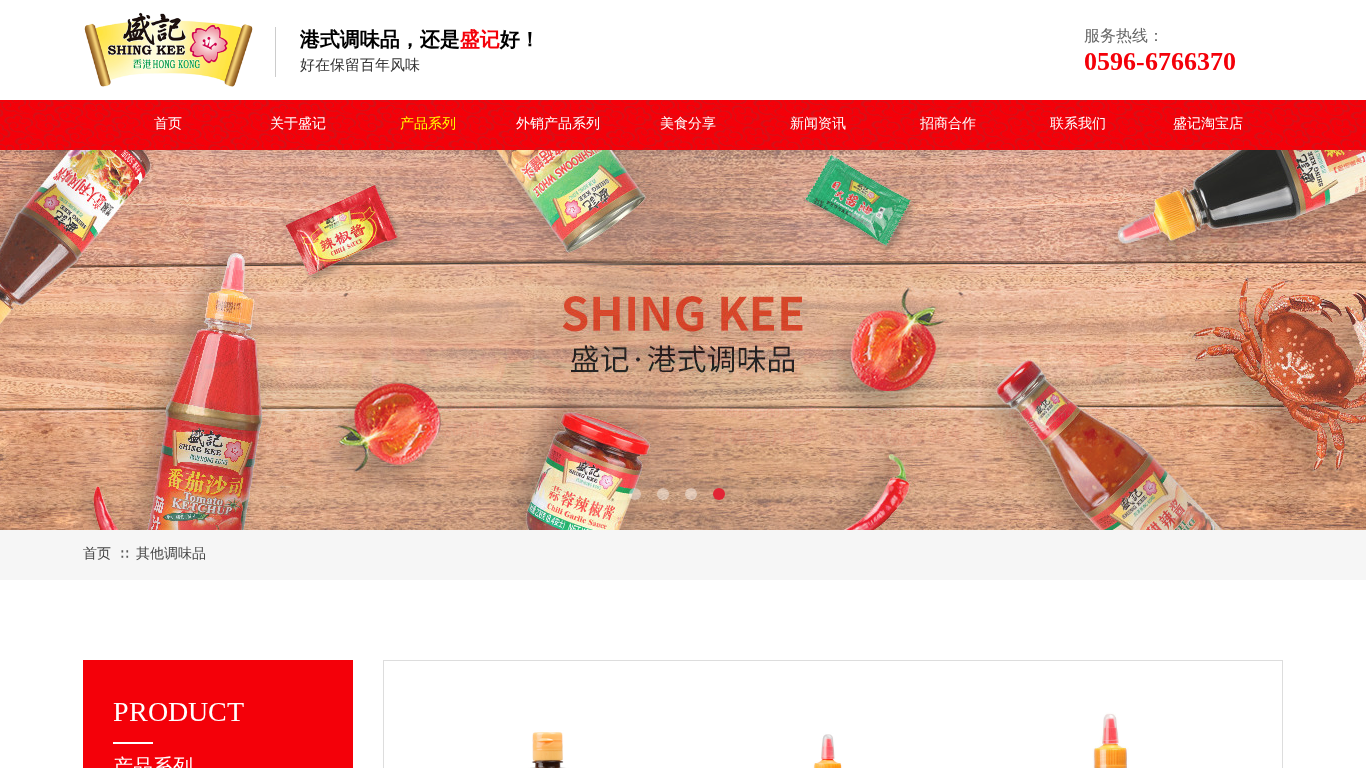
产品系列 (428, 123)
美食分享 (688, 123)
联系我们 (1078, 123)
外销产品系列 (558, 123)
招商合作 (948, 123)
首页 (168, 123)
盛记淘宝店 (1208, 123)
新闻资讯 (818, 123)
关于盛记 (298, 123)
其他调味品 (171, 553)
